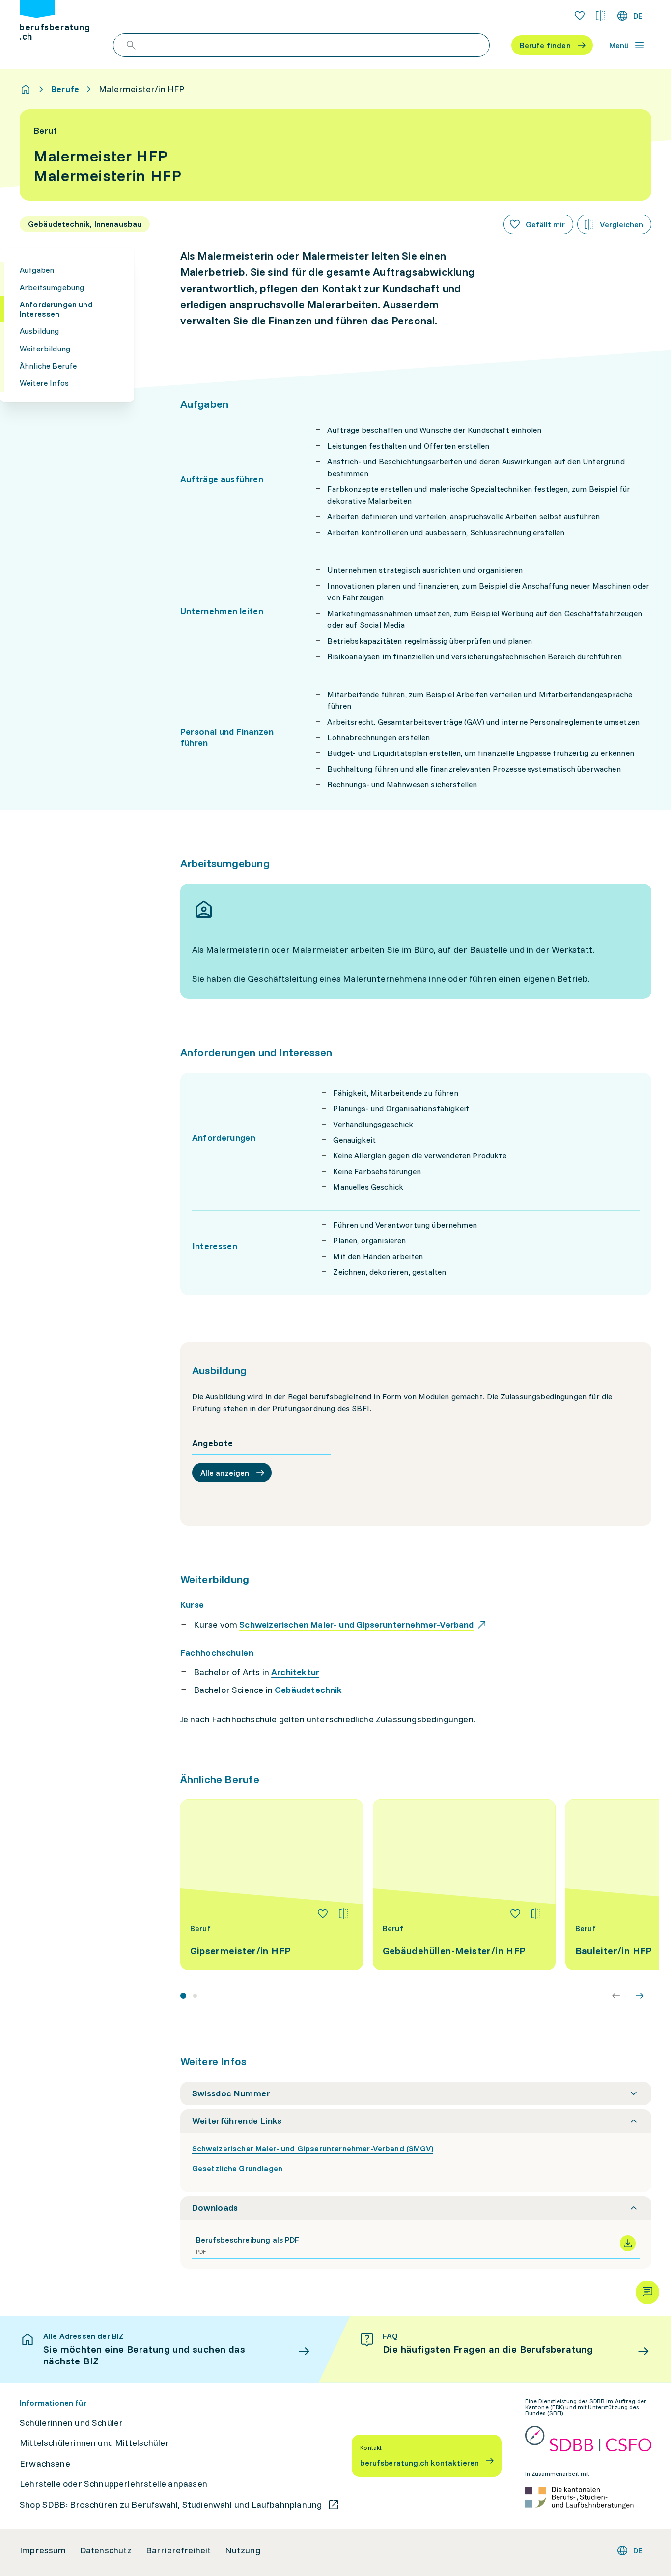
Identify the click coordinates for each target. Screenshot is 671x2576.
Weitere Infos (44, 383)
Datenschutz (106, 2550)
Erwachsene (45, 2464)
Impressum (43, 2550)
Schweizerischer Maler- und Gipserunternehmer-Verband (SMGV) (313, 2148)
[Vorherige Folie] (616, 1996)
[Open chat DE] (647, 2292)
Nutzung (243, 2550)
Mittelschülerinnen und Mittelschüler (94, 2443)
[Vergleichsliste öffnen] (600, 16)
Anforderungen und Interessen (56, 309)
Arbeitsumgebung (52, 287)
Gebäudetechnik (308, 1690)
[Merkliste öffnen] (580, 16)
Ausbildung (40, 331)
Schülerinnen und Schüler (71, 2423)
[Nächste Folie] (640, 1996)
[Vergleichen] (343, 1914)
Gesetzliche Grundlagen (238, 2168)
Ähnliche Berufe (48, 366)
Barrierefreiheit (179, 2550)
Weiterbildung (45, 349)
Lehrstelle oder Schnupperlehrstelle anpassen (113, 2484)
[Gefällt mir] (323, 1914)
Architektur (295, 1672)
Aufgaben (37, 270)
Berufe (65, 89)
